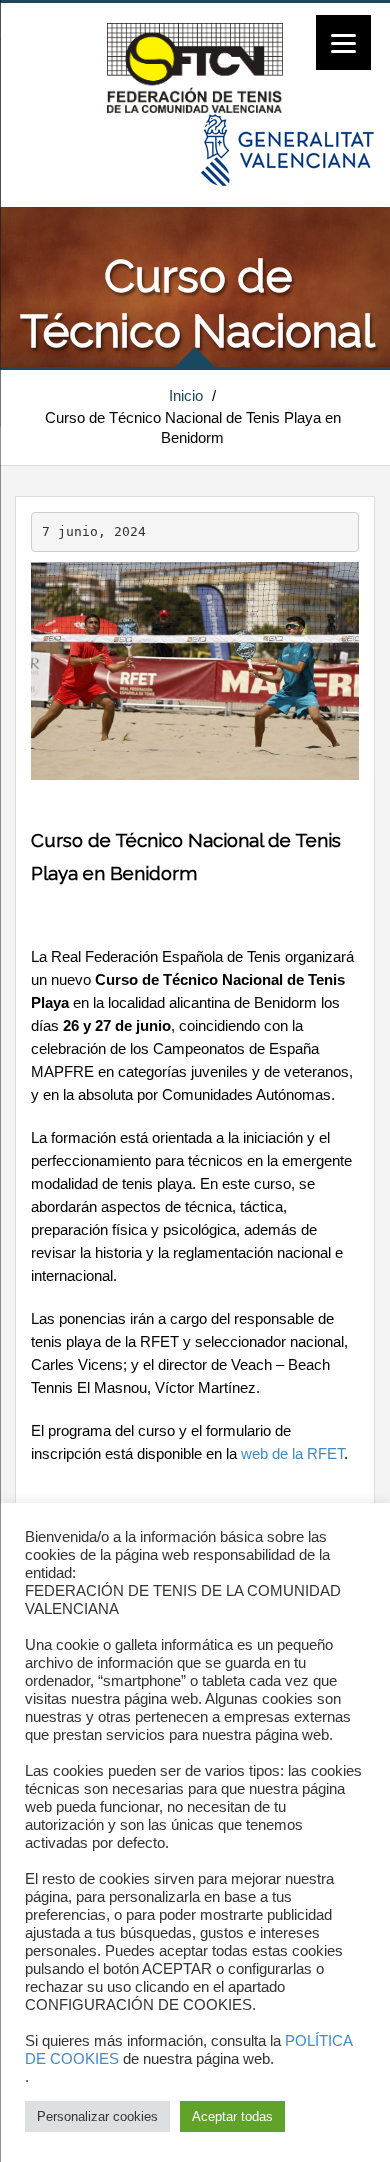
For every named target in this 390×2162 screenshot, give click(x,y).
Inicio (186, 395)
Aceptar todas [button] (232, 2116)
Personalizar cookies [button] (97, 2116)
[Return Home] (194, 67)
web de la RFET (292, 1454)
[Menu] (343, 42)
